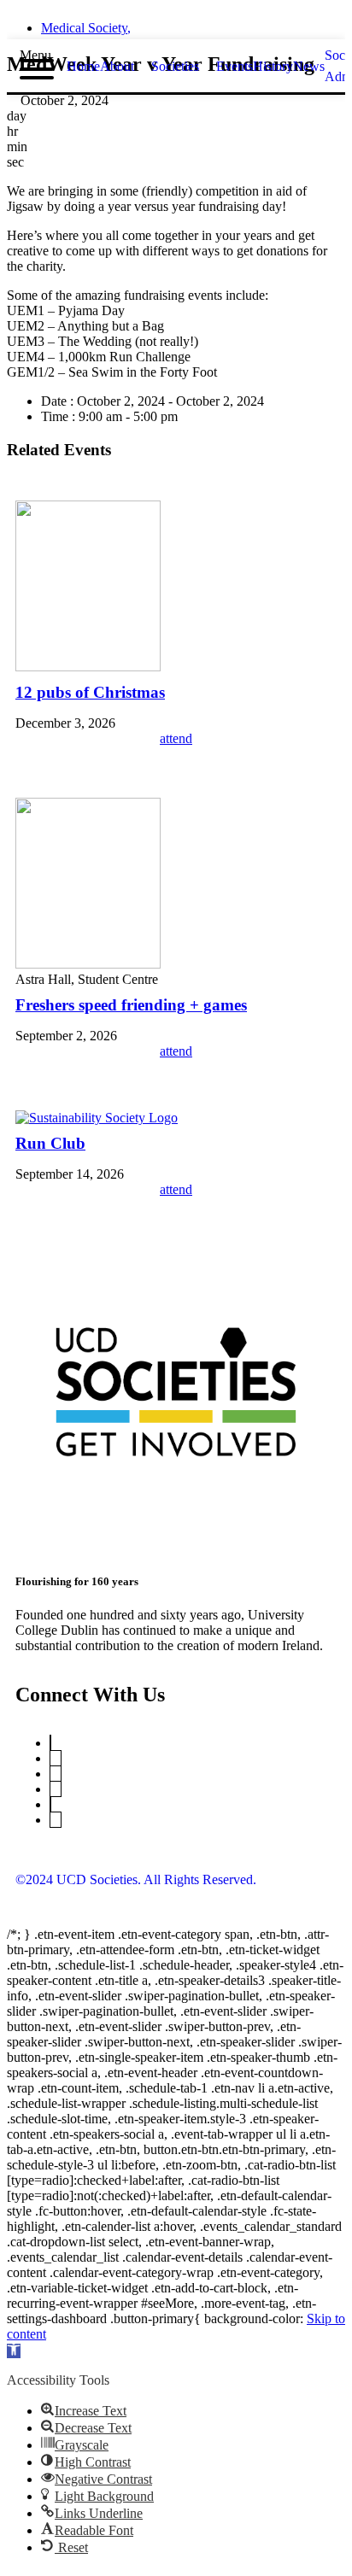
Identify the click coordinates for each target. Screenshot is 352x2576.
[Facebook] (50, 1804)
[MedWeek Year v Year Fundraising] (88, 667)
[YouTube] (56, 1758)
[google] (191, 23)
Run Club (50, 1143)
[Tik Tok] (56, 1820)
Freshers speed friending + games (131, 1005)
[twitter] (130, 23)
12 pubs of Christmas (90, 692)
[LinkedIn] (56, 1774)
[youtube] (222, 23)
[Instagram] (56, 1789)
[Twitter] (50, 1743)
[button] (14, 2351)
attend (176, 738)
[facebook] (161, 23)
